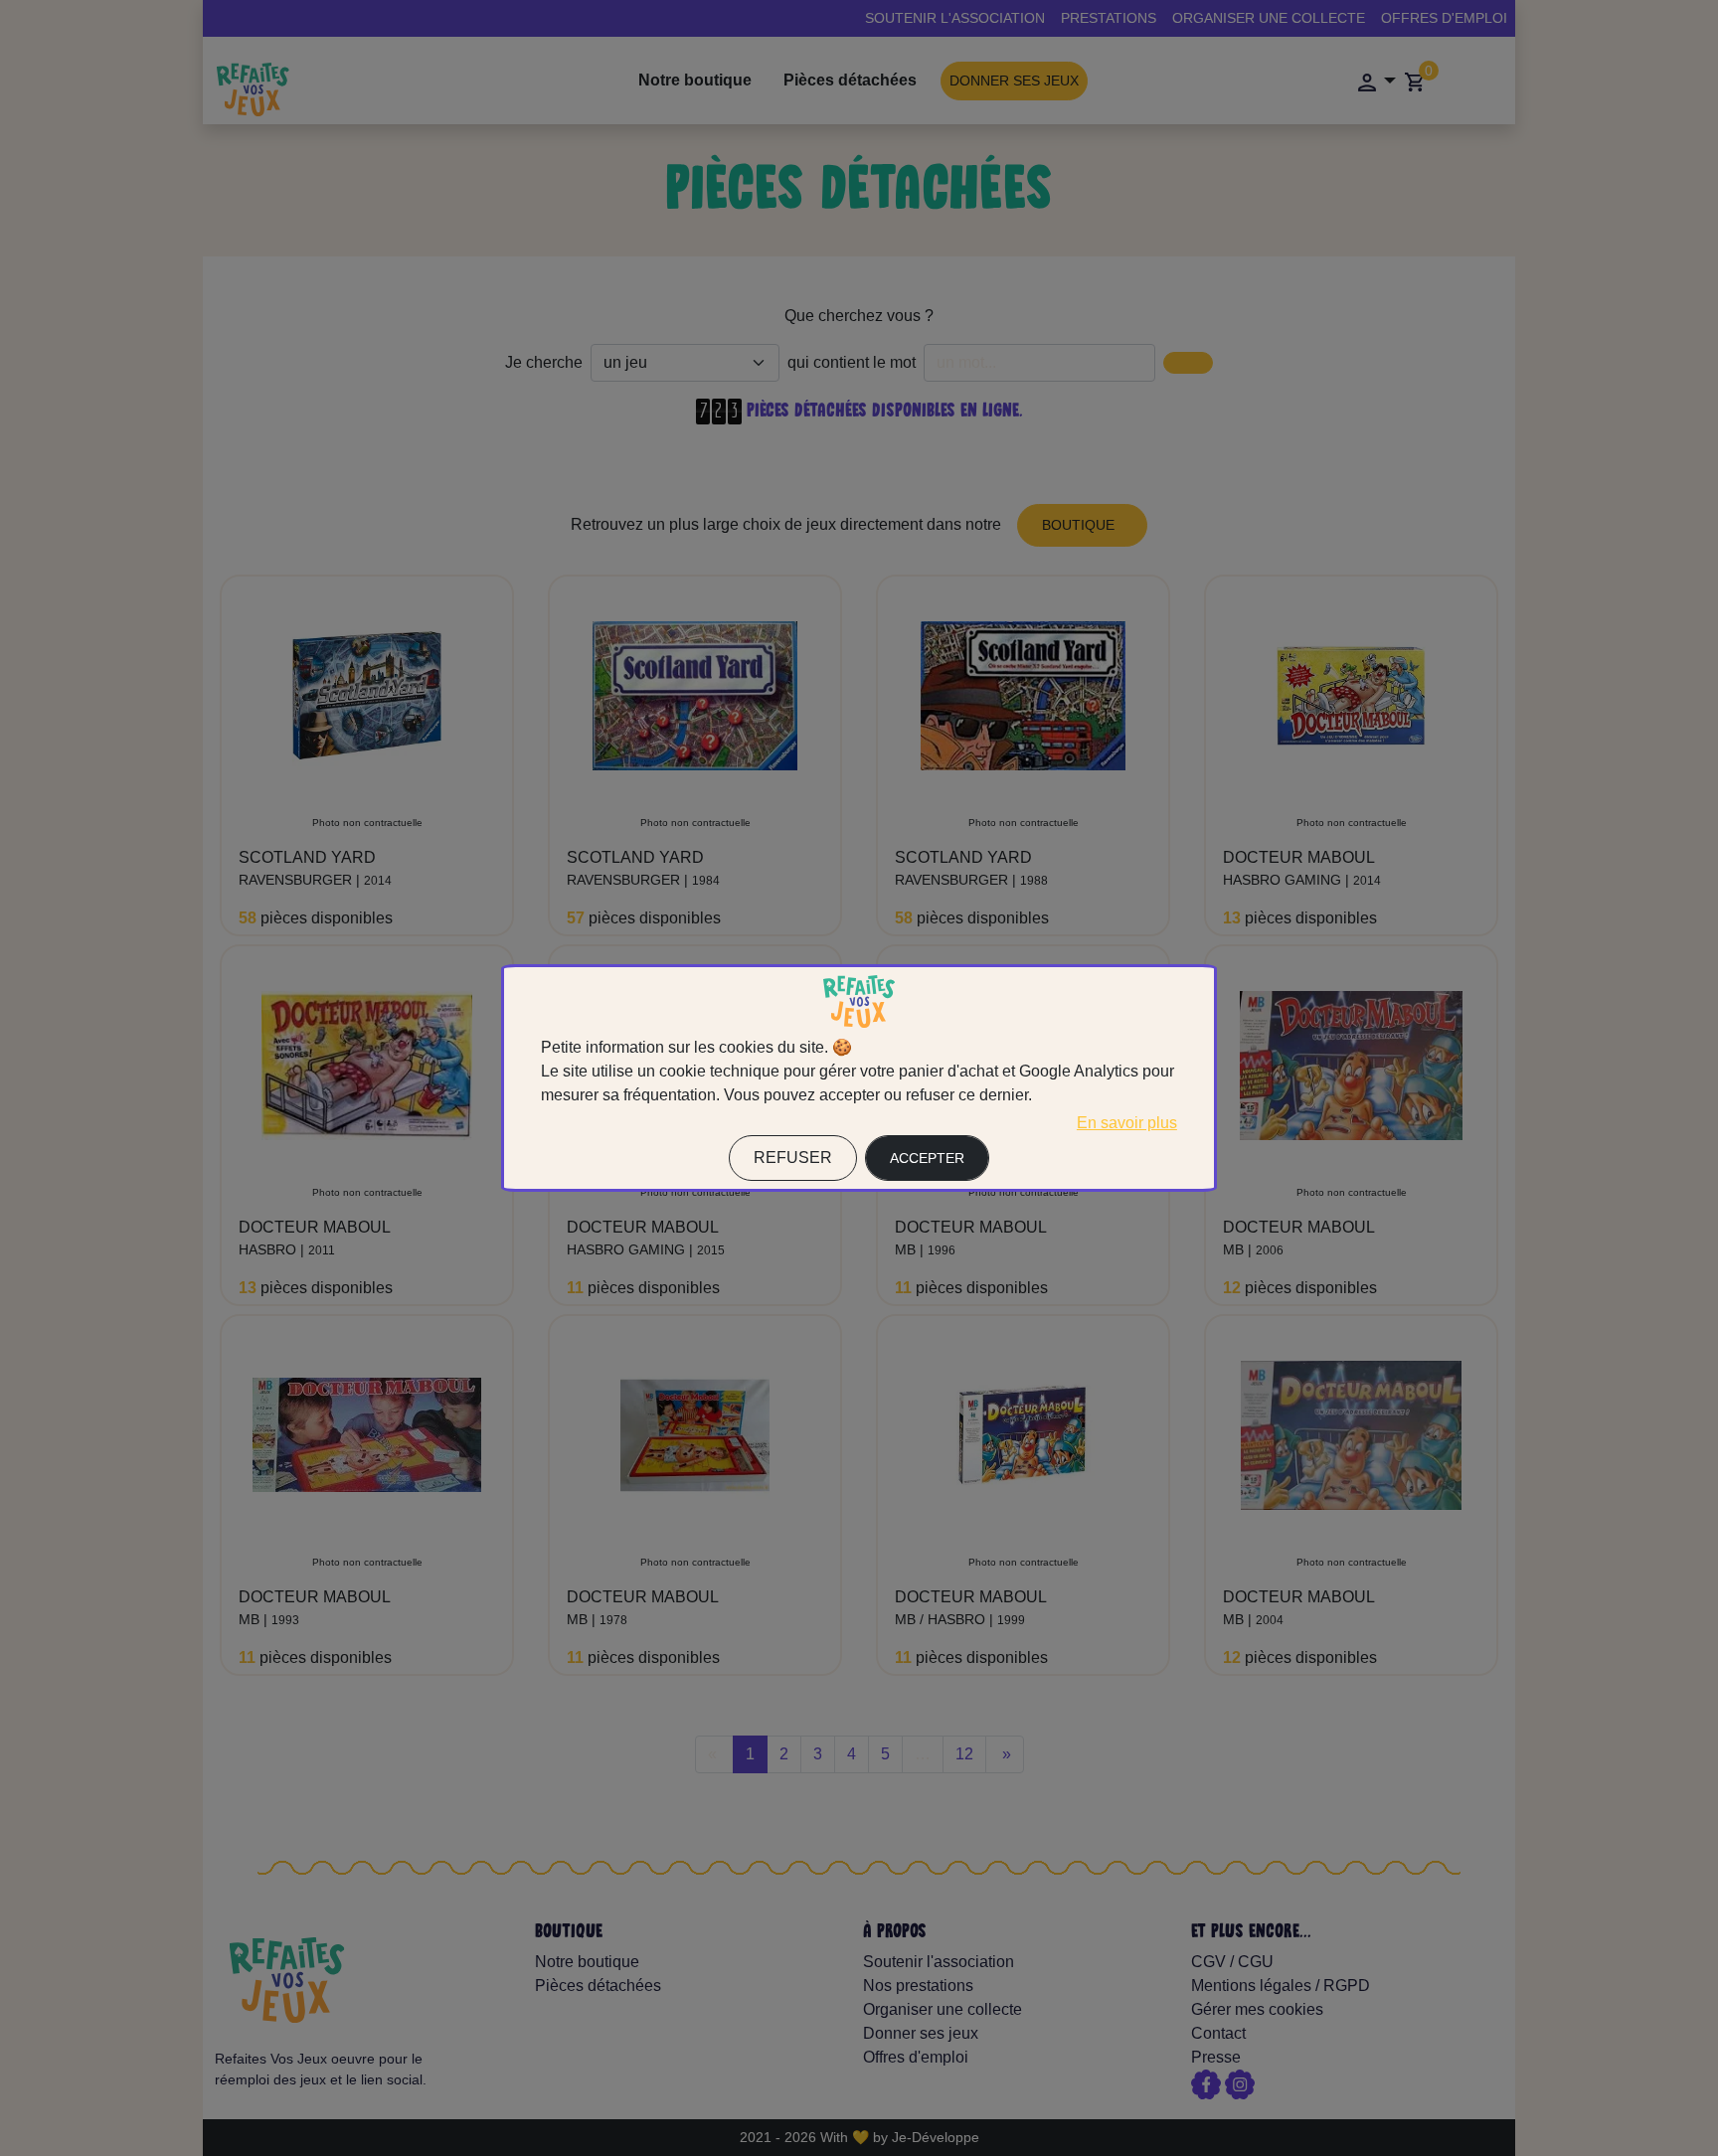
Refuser (793, 1158)
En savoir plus (1127, 1123)
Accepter (927, 1158)
